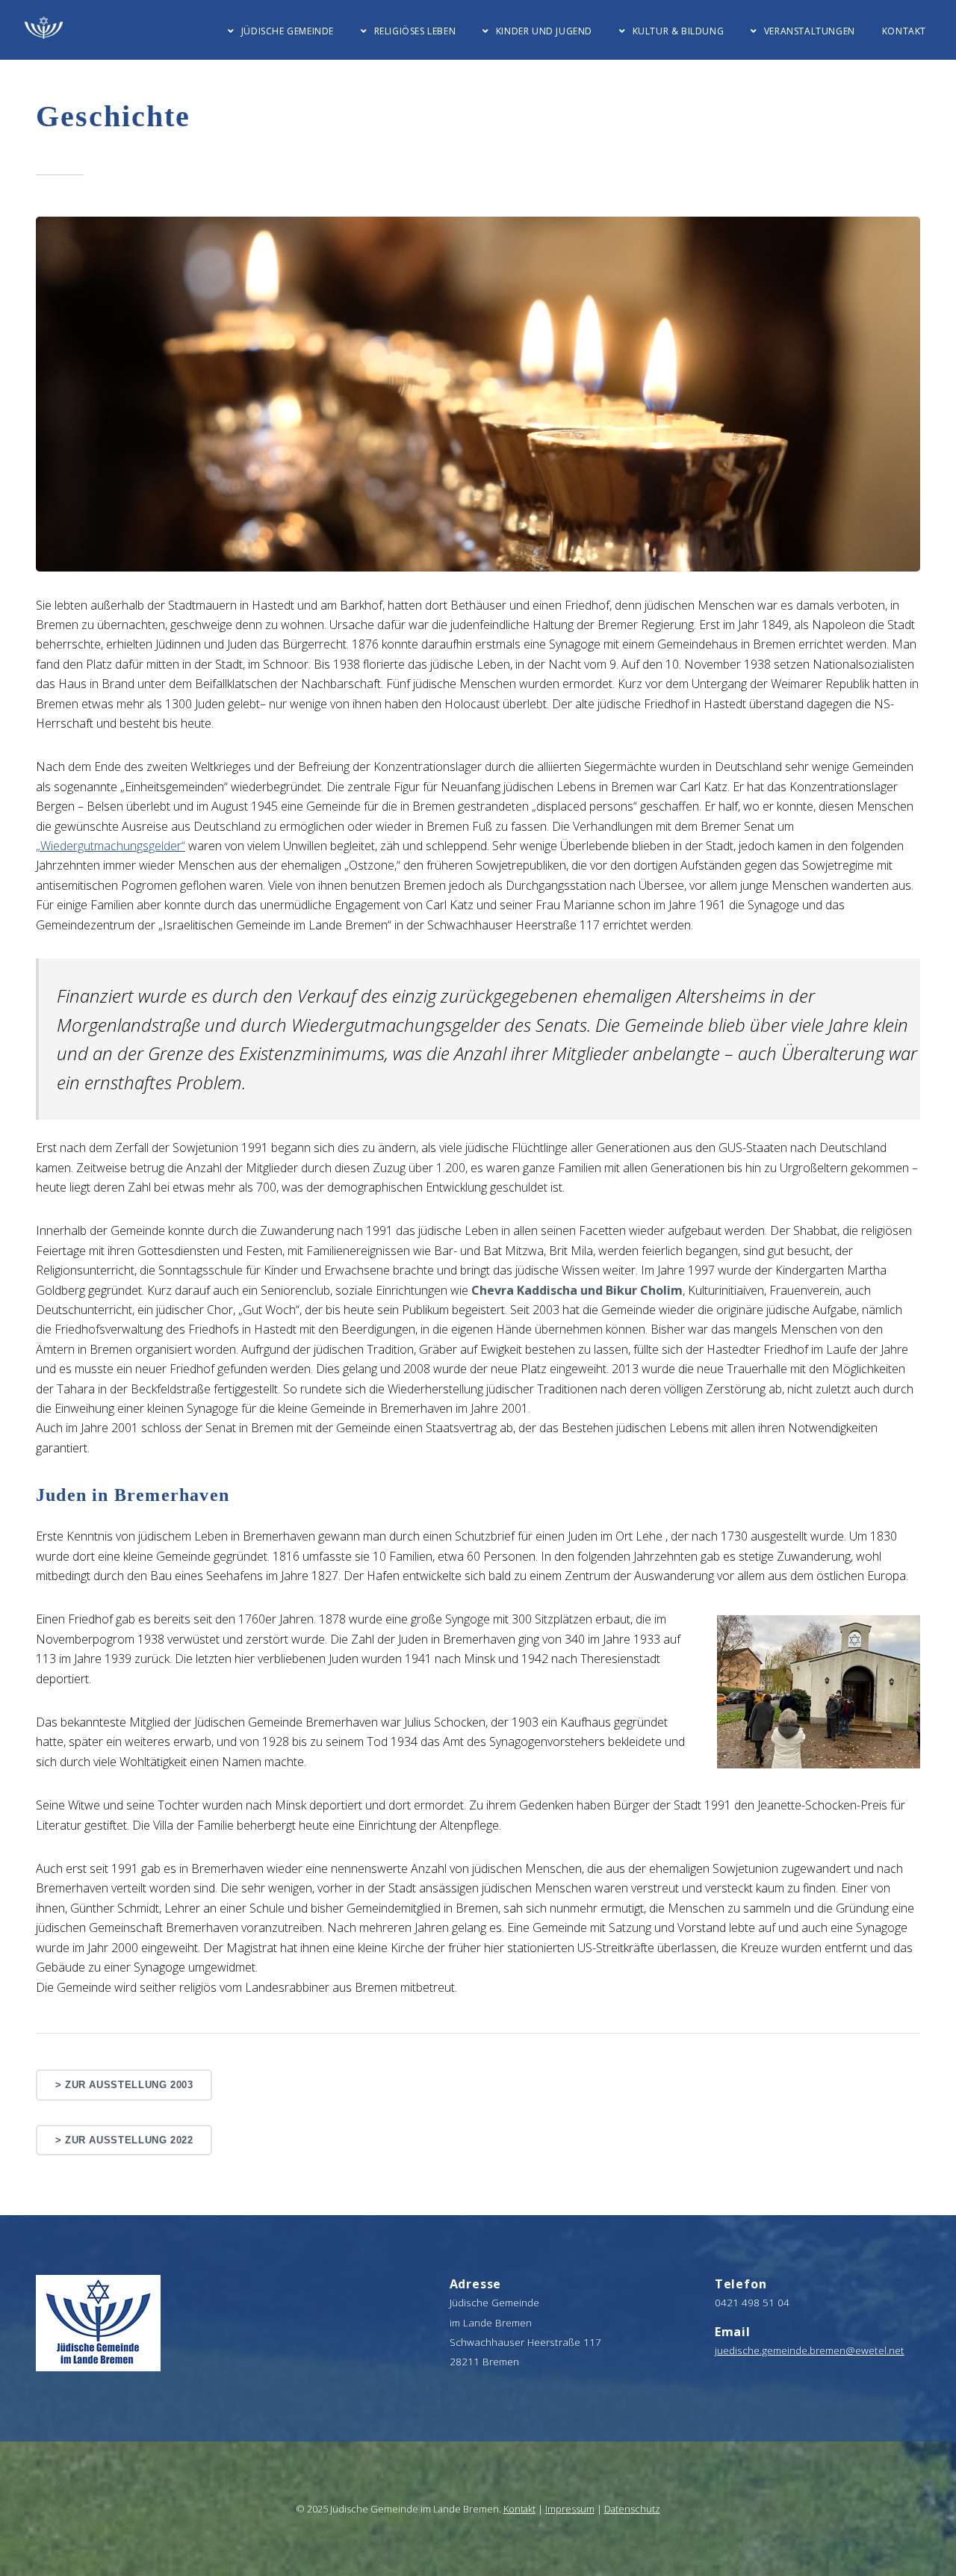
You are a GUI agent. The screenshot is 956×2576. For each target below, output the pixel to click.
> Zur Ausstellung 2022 (124, 2140)
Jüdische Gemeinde (288, 31)
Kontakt (904, 31)
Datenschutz (632, 2509)
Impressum (570, 2509)
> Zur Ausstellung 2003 (124, 2085)
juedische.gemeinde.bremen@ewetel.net (810, 2350)
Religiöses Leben (415, 31)
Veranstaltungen (810, 31)
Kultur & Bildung (678, 31)
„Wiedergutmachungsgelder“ (111, 846)
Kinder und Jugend (544, 31)
